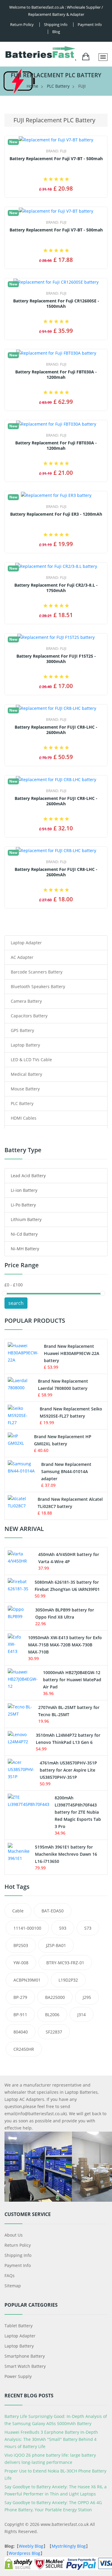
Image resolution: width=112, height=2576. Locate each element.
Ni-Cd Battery (24, 1234)
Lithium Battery (26, 1219)
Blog (56, 32)
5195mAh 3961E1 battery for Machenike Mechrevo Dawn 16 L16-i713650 (66, 1854)
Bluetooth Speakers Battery (38, 986)
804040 (21, 2032)
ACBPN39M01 (27, 1980)
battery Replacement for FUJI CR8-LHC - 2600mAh (56, 730)
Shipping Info (18, 2255)
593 (63, 1928)
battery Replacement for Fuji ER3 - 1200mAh (56, 514)
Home (32, 86)
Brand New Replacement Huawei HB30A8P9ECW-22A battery (72, 1353)
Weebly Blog (31, 2546)
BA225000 (55, 1997)
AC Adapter (22, 957)
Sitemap (13, 2286)
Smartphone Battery (25, 2356)
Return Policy (22, 24)
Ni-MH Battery (25, 1249)
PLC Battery (58, 86)
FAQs (10, 2276)
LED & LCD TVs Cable (31, 1060)
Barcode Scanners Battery (37, 972)
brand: (56, 151)
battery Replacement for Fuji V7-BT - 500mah (56, 159)
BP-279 (20, 1997)
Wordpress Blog (24, 2553)
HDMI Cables (24, 1118)
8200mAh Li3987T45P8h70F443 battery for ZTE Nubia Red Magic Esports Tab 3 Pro (78, 1812)
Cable (18, 1911)
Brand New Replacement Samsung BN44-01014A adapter (66, 1471)
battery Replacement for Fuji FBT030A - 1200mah (56, 375)
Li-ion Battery (24, 1190)
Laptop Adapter (26, 943)
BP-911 (20, 2015)
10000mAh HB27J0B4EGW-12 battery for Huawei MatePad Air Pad (72, 1680)
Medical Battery (26, 1074)
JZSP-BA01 (56, 1945)
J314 (82, 2015)
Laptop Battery (25, 1045)
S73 (88, 1928)
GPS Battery (22, 1030)
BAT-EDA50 (53, 1911)
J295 (87, 1997)
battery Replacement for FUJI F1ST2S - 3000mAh (56, 659)
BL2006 (52, 2015)
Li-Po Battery (23, 1205)
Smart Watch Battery (25, 2366)
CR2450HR (24, 2049)
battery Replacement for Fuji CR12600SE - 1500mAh (56, 304)
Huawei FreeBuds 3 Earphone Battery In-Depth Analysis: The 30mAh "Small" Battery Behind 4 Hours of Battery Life (51, 2439)
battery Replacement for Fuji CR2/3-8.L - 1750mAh (56, 588)
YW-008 (21, 1963)
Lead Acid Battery (28, 1176)
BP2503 (21, 1945)
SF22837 (54, 2032)
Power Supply (18, 2376)
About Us (14, 2235)
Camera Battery (26, 1001)
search (16, 1303)
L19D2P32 (68, 1980)
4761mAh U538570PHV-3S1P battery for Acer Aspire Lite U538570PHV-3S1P (68, 1770)
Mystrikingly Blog (69, 2546)
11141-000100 (27, 1928)
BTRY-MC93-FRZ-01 (65, 1963)
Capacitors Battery (29, 1016)
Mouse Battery (25, 1089)
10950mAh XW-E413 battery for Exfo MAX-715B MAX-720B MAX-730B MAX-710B (65, 1645)
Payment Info (90, 24)
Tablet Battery (19, 2326)
